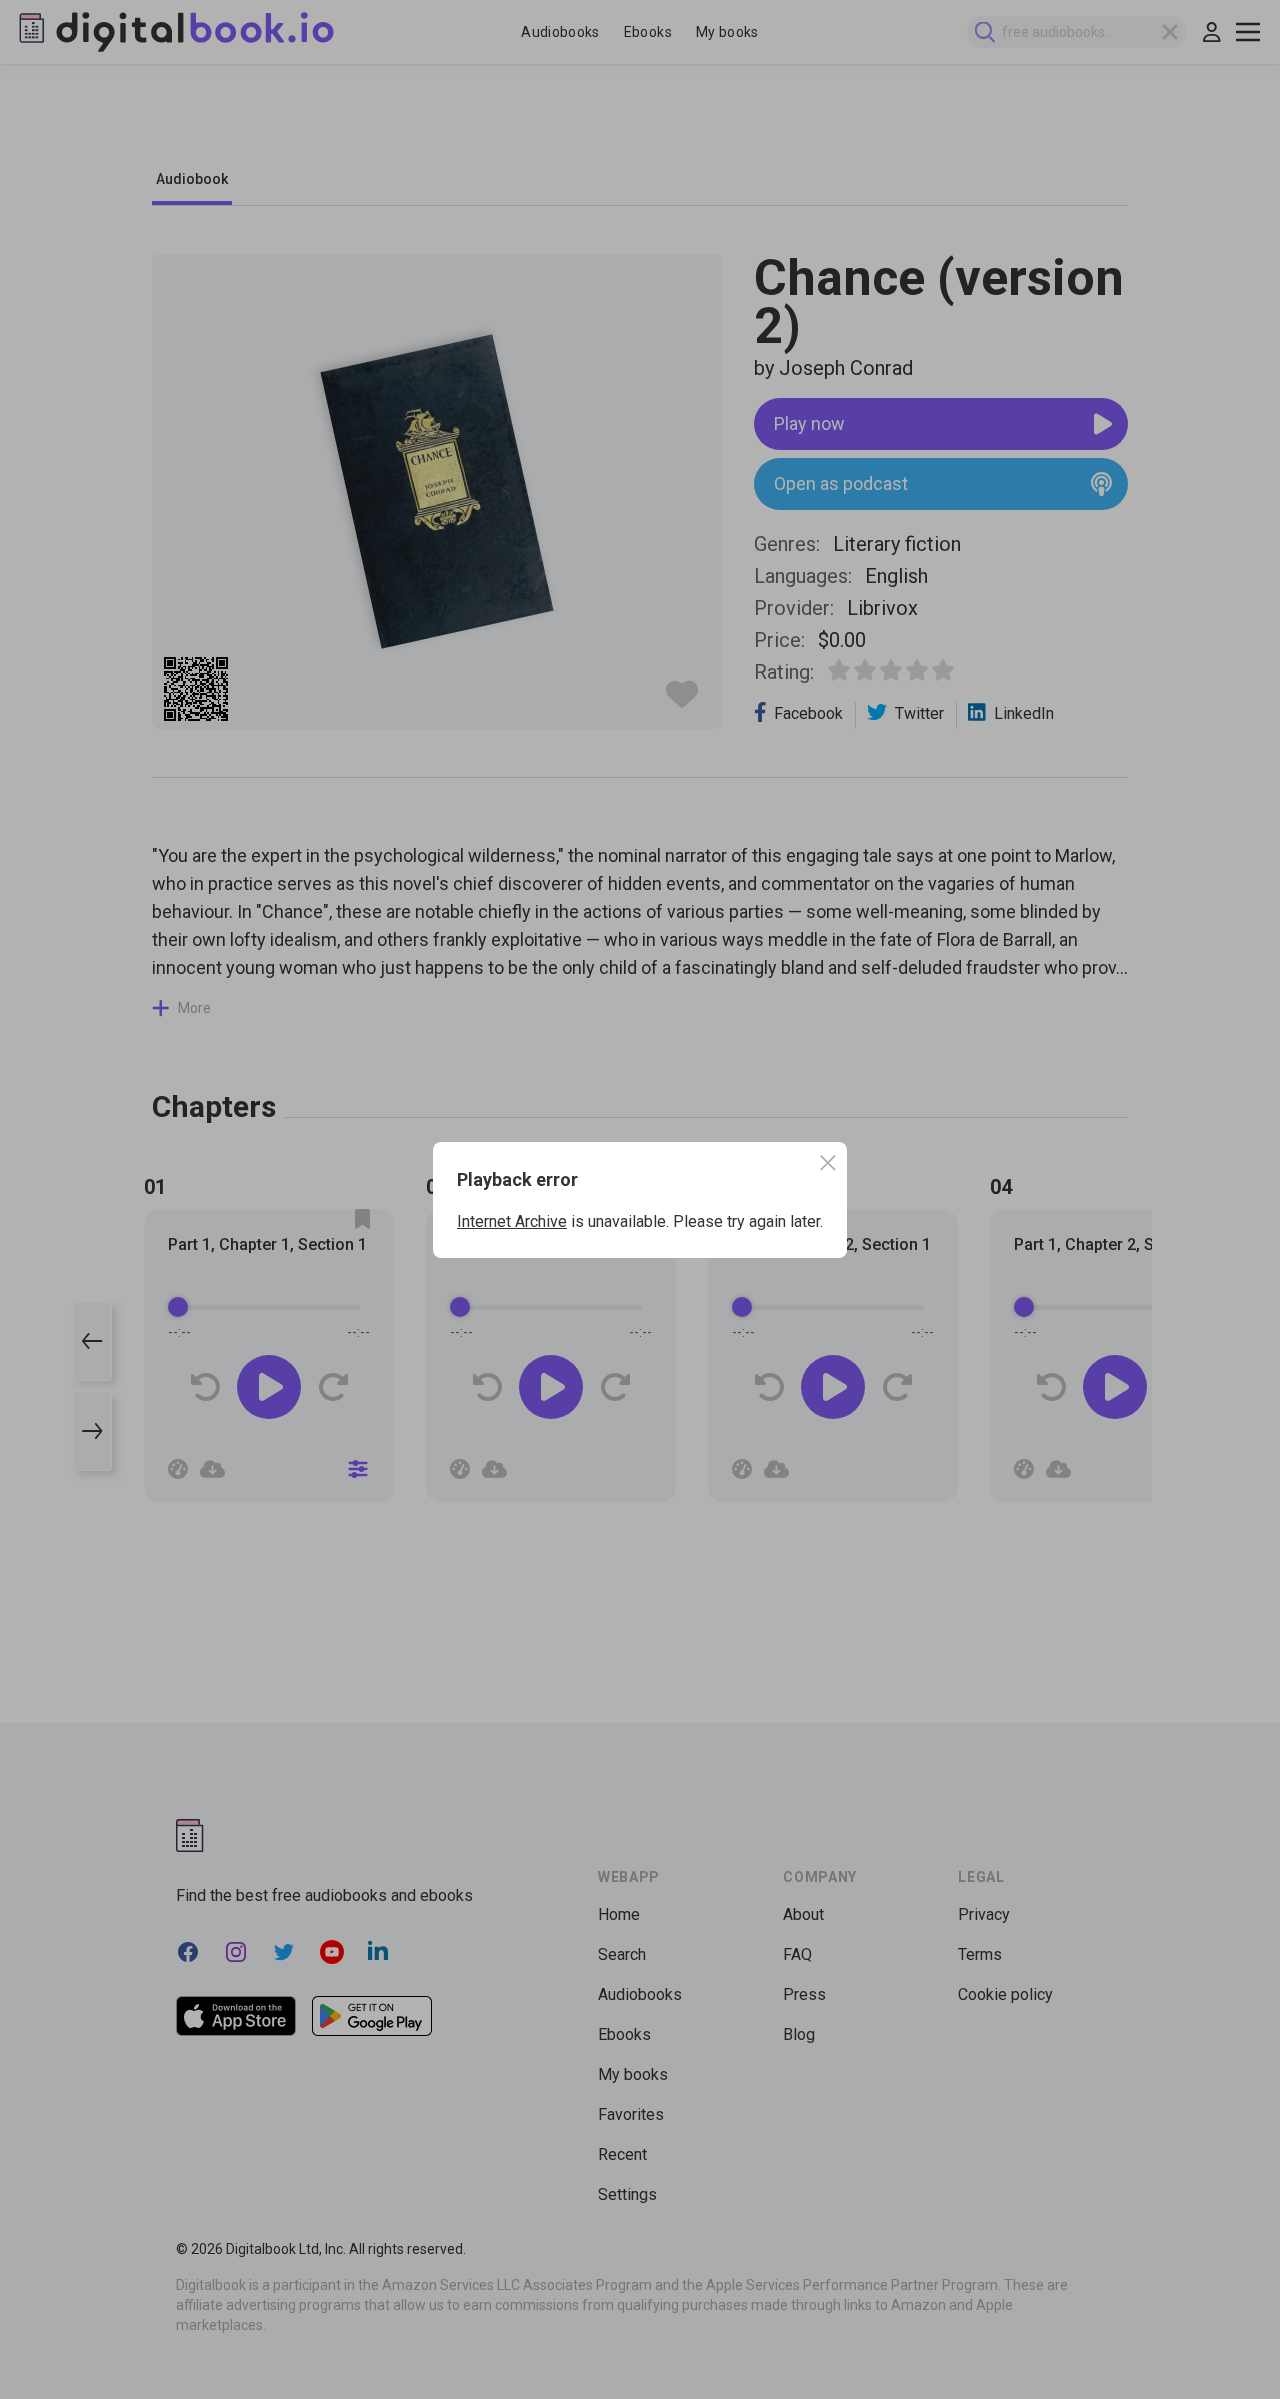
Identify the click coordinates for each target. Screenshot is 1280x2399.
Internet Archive (512, 1221)
